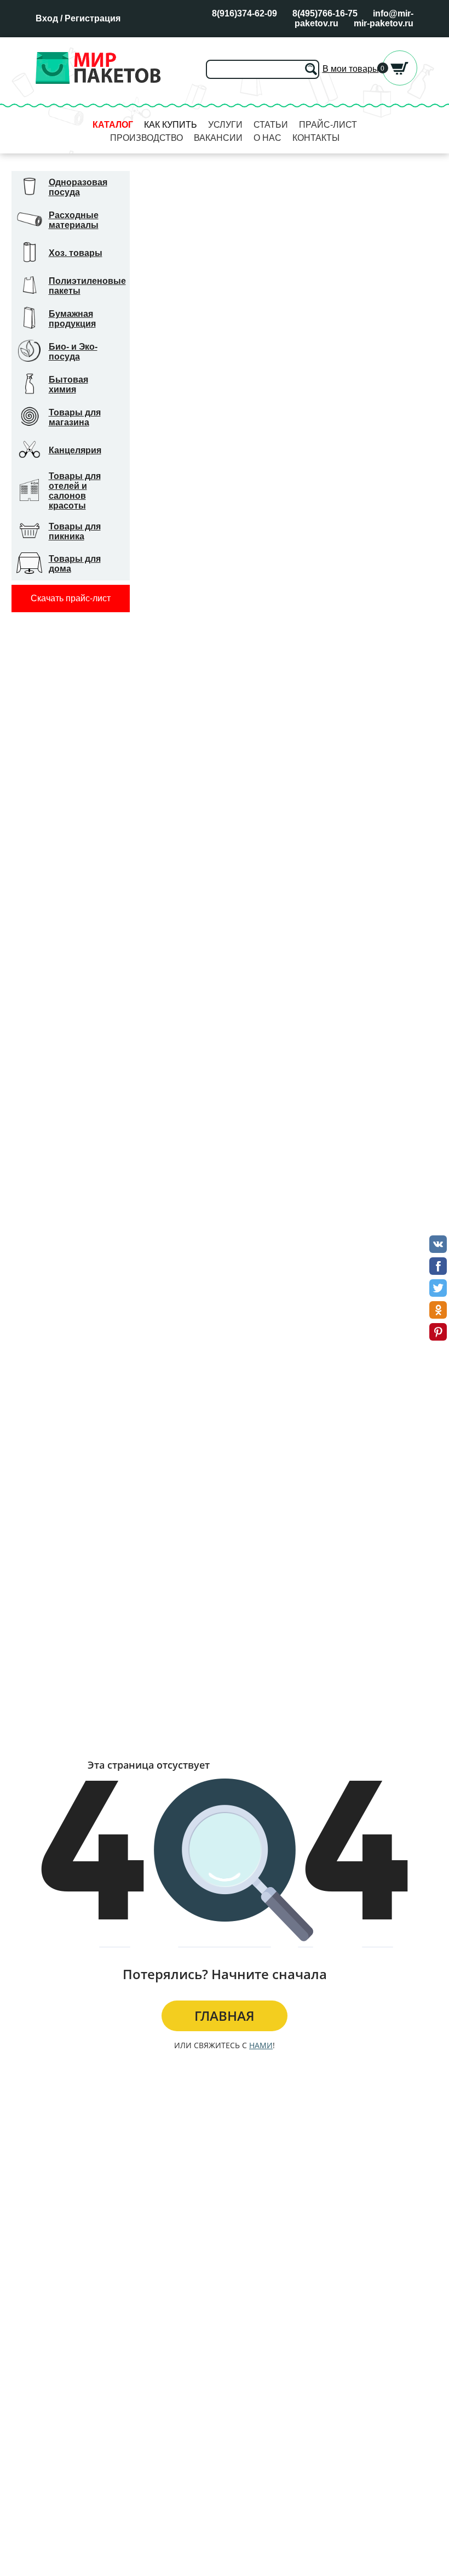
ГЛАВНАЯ (225, 2016)
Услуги (225, 125)
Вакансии (218, 138)
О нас (267, 138)
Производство (146, 138)
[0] (400, 82)
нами (261, 2045)
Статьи (271, 125)
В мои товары (351, 69)
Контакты (316, 138)
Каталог (113, 125)
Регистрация (93, 18)
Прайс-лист (328, 125)
